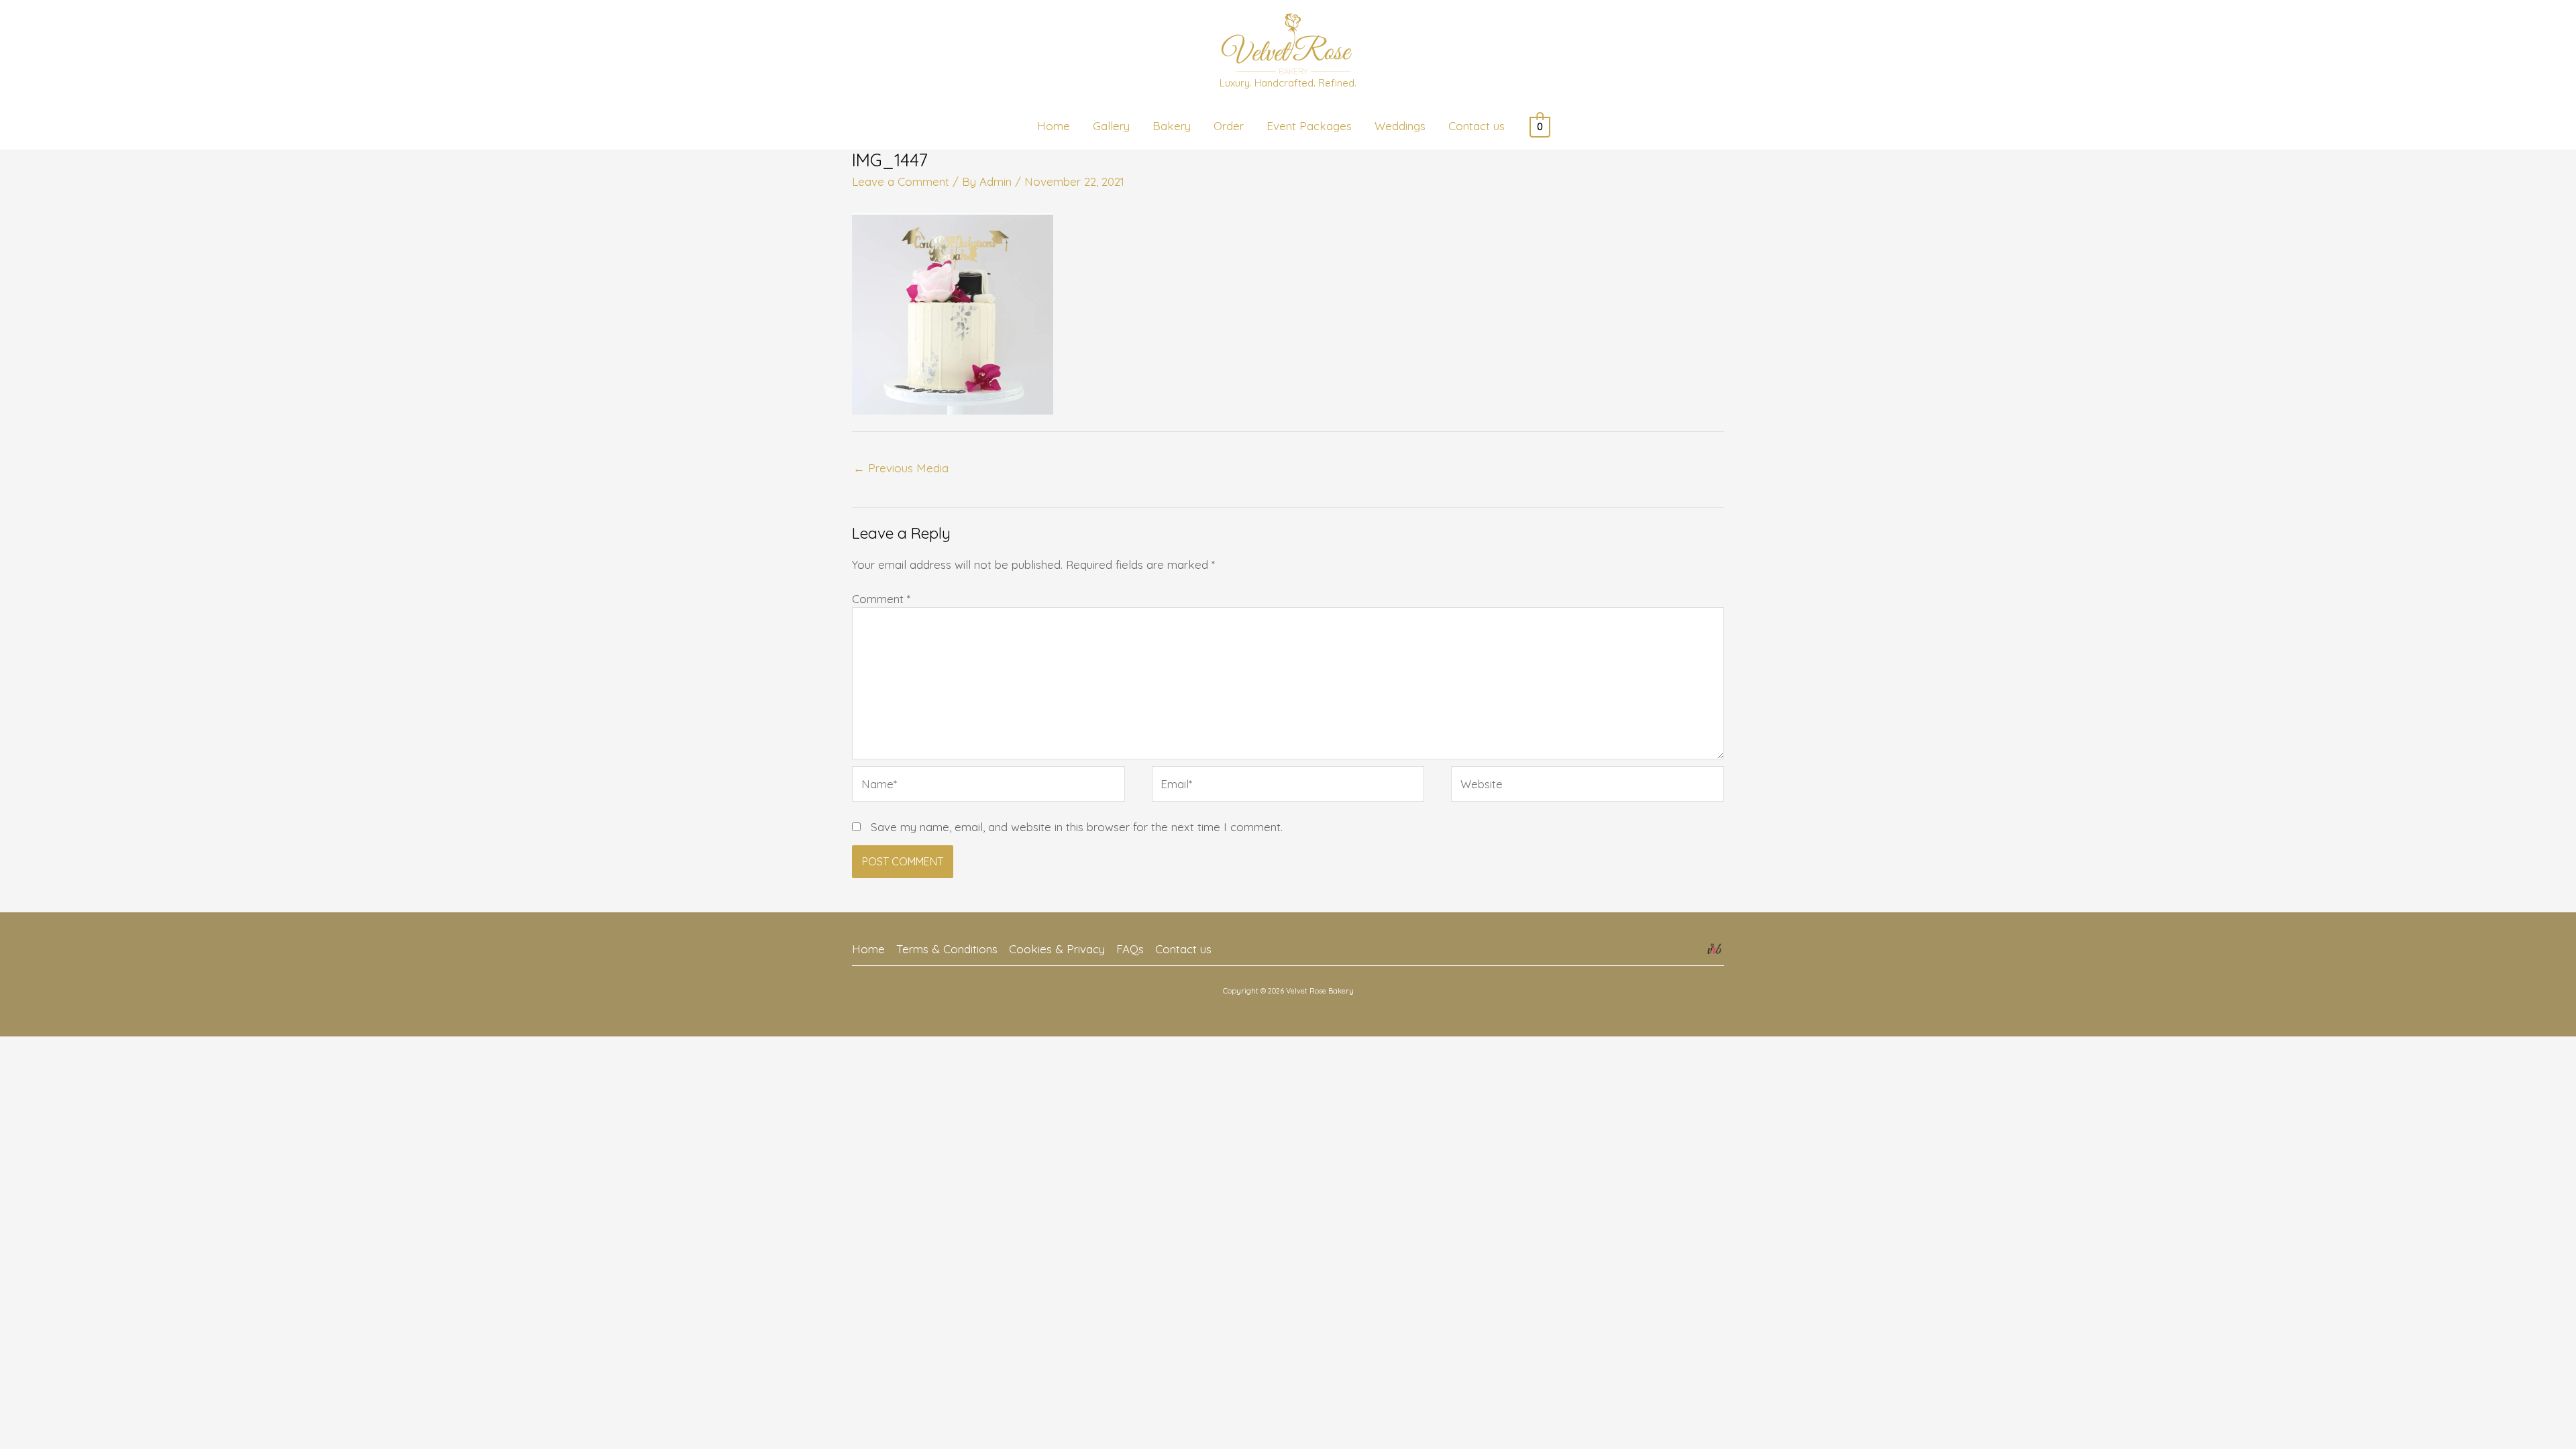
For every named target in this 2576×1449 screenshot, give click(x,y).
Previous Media (901, 468)
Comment (881, 599)
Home (868, 949)
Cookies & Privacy (1057, 949)
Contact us (1183, 949)
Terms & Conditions (947, 949)
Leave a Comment (901, 181)
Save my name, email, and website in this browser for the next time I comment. (1077, 827)
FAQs (1130, 949)
